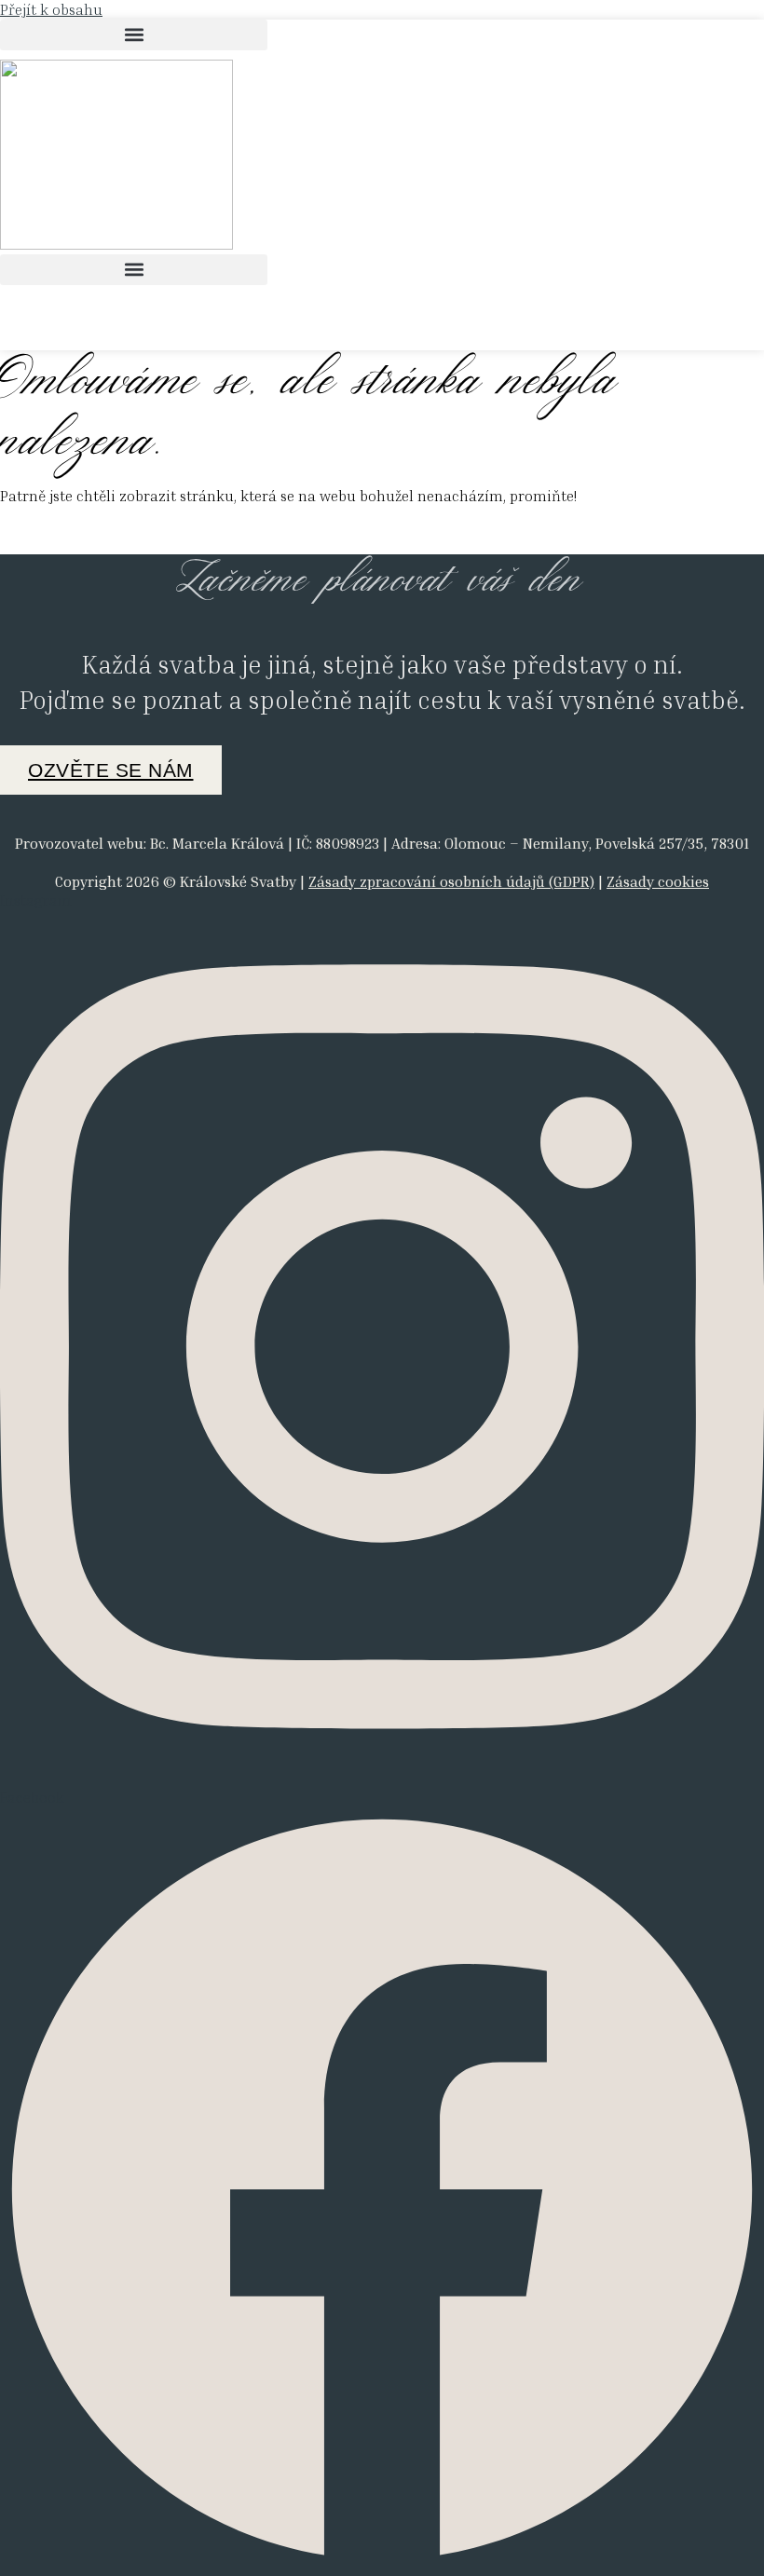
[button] (134, 35)
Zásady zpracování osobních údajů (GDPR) (451, 881)
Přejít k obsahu (51, 9)
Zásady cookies (658, 881)
